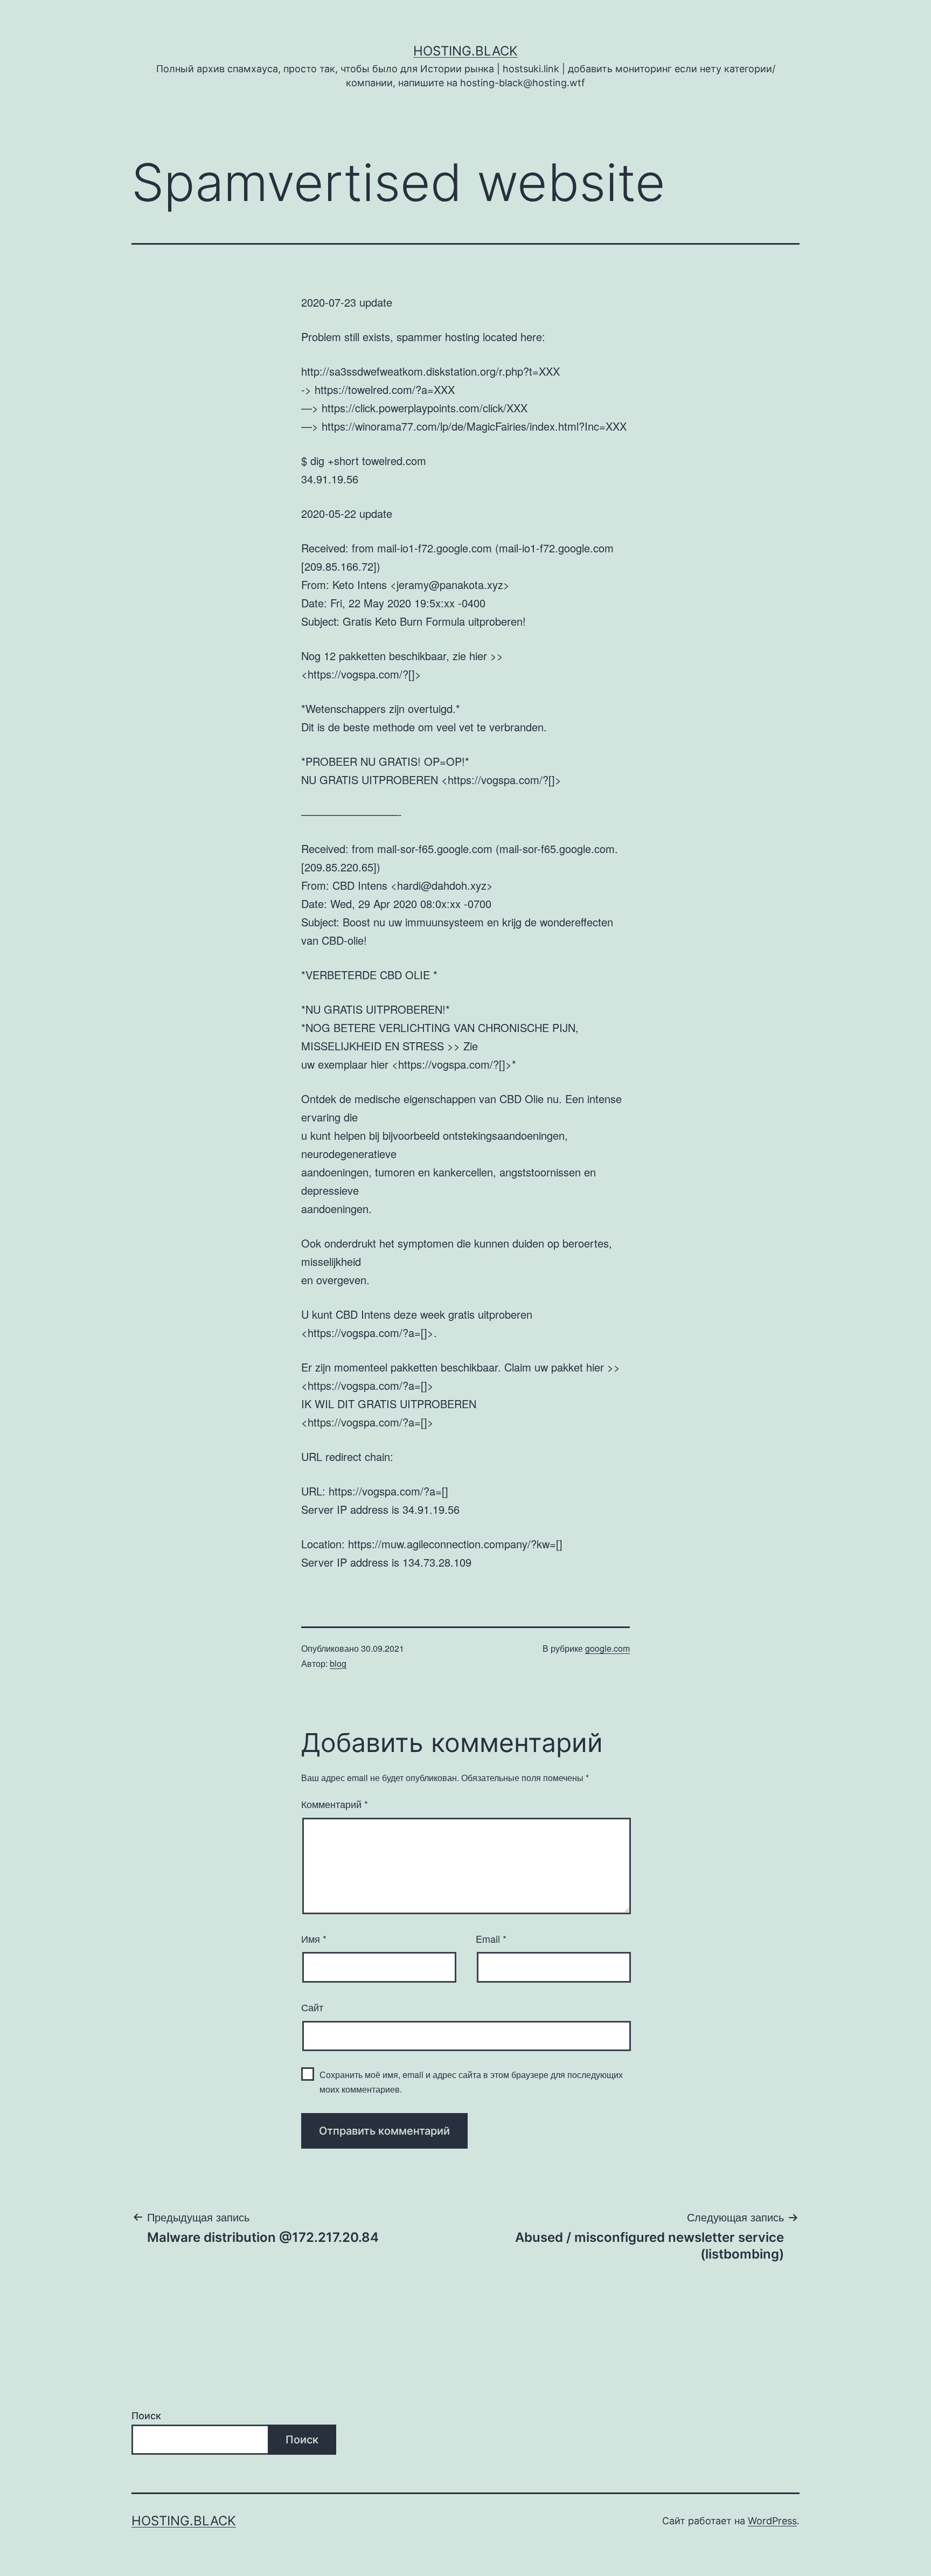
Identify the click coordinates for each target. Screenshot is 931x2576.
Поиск (146, 2416)
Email (491, 1938)
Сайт (312, 2007)
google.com (607, 1648)
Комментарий (335, 1804)
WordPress (772, 2521)
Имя (314, 1938)
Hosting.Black (465, 51)
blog (338, 1663)
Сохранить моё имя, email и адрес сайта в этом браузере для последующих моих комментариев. (471, 2082)
